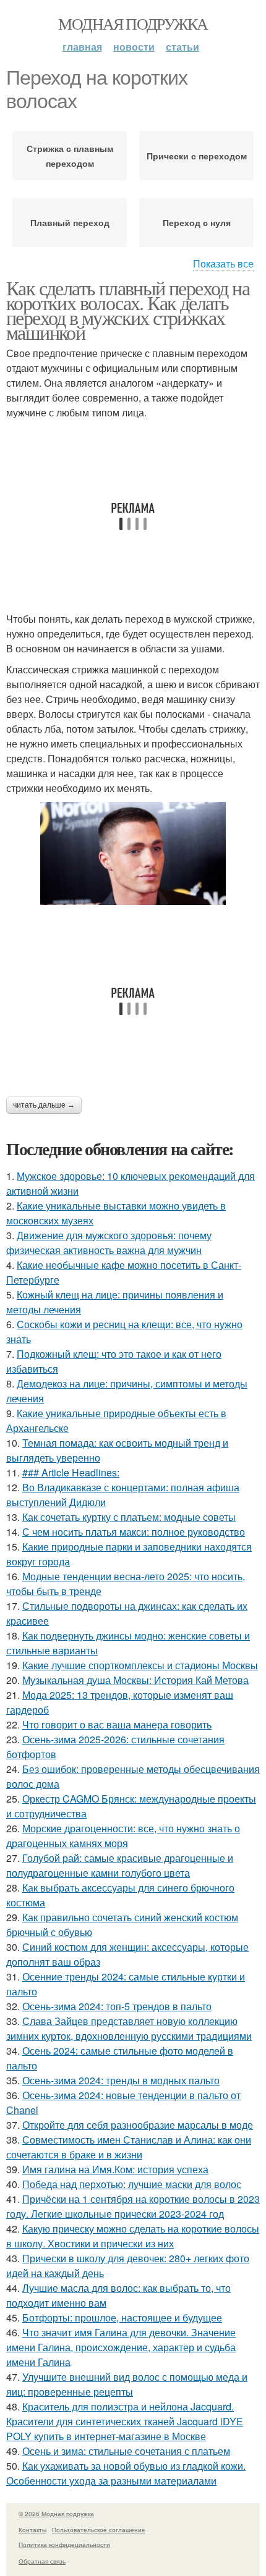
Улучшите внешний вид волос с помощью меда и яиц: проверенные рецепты (127, 2384)
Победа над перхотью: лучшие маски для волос (132, 2184)
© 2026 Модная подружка (56, 2514)
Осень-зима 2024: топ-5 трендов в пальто (117, 2006)
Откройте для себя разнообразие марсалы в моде (138, 2125)
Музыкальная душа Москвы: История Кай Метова (135, 1680)
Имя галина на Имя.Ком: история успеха (115, 2169)
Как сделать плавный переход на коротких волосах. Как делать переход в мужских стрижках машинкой (128, 310)
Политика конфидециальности (64, 2544)
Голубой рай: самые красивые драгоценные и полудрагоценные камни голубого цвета (120, 1865)
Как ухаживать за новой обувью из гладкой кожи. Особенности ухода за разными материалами (126, 2473)
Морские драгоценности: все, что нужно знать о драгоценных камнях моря (123, 1836)
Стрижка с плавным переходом (70, 156)
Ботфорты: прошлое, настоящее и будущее (122, 2317)
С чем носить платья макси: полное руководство (134, 1532)
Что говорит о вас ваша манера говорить (117, 1724)
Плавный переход (70, 222)
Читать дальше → (44, 1105)
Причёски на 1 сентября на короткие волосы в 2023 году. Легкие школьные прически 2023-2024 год (133, 2206)
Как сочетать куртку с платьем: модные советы (129, 1517)
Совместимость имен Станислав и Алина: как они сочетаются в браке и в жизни (129, 2147)
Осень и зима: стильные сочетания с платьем (126, 2451)
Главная (82, 47)
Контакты (32, 2530)
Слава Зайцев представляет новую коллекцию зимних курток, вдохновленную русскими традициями (129, 2028)
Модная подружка (133, 23)
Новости (134, 47)
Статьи (182, 47)
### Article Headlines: (71, 1472)
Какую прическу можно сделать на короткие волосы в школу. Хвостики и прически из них (133, 2236)
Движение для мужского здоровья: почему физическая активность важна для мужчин (109, 1243)
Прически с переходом (197, 156)
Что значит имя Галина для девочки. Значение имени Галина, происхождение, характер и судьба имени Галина (121, 2347)
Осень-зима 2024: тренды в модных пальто (121, 2080)
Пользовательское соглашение (99, 2530)
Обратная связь (42, 2561)
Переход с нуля (197, 222)
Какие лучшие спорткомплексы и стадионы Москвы (140, 1665)
